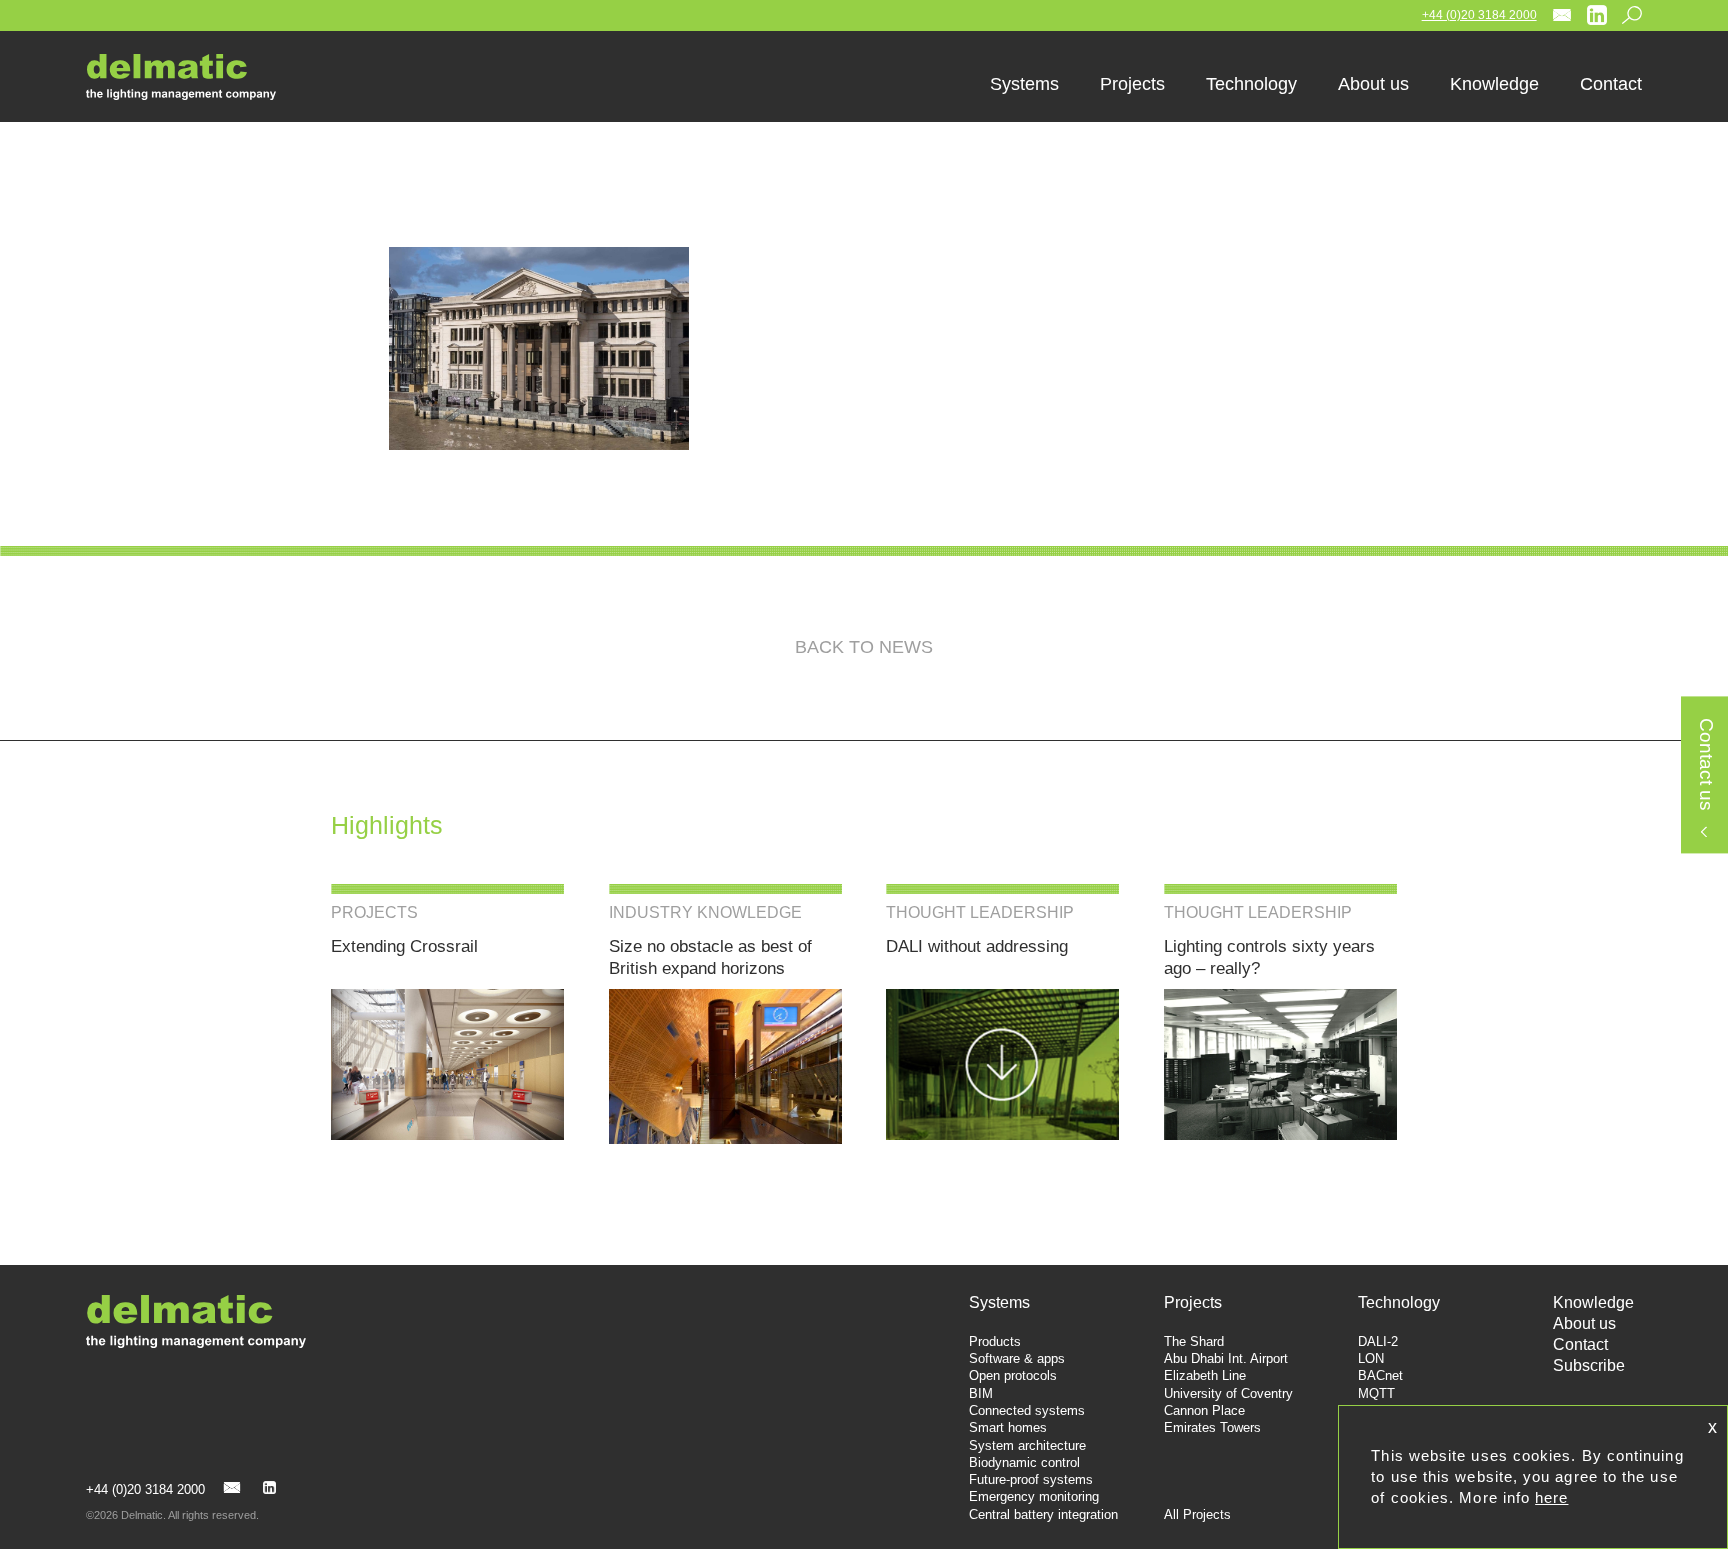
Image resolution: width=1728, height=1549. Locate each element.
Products (995, 1341)
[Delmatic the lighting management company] (196, 77)
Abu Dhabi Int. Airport (1226, 1358)
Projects (1193, 1302)
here (1551, 1497)
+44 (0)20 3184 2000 (1479, 15)
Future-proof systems (1031, 1479)
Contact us (1705, 765)
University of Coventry (1228, 1393)
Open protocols (1013, 1375)
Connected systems (1027, 1410)
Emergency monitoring (1034, 1496)
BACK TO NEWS (864, 647)
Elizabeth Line (1205, 1375)
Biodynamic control (1024, 1462)
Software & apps (1017, 1358)
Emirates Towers (1212, 1427)
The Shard (1194, 1341)
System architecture (1027, 1445)
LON (1371, 1358)
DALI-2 (1378, 1341)
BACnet (1380, 1375)
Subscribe (1589, 1365)
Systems (999, 1302)
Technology (1399, 1302)
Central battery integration (1043, 1514)
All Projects (1197, 1514)
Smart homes (1008, 1427)
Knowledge (1593, 1302)
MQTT (1376, 1393)
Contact (1580, 1344)
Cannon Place (1204, 1410)
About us (1584, 1323)
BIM (981, 1393)
